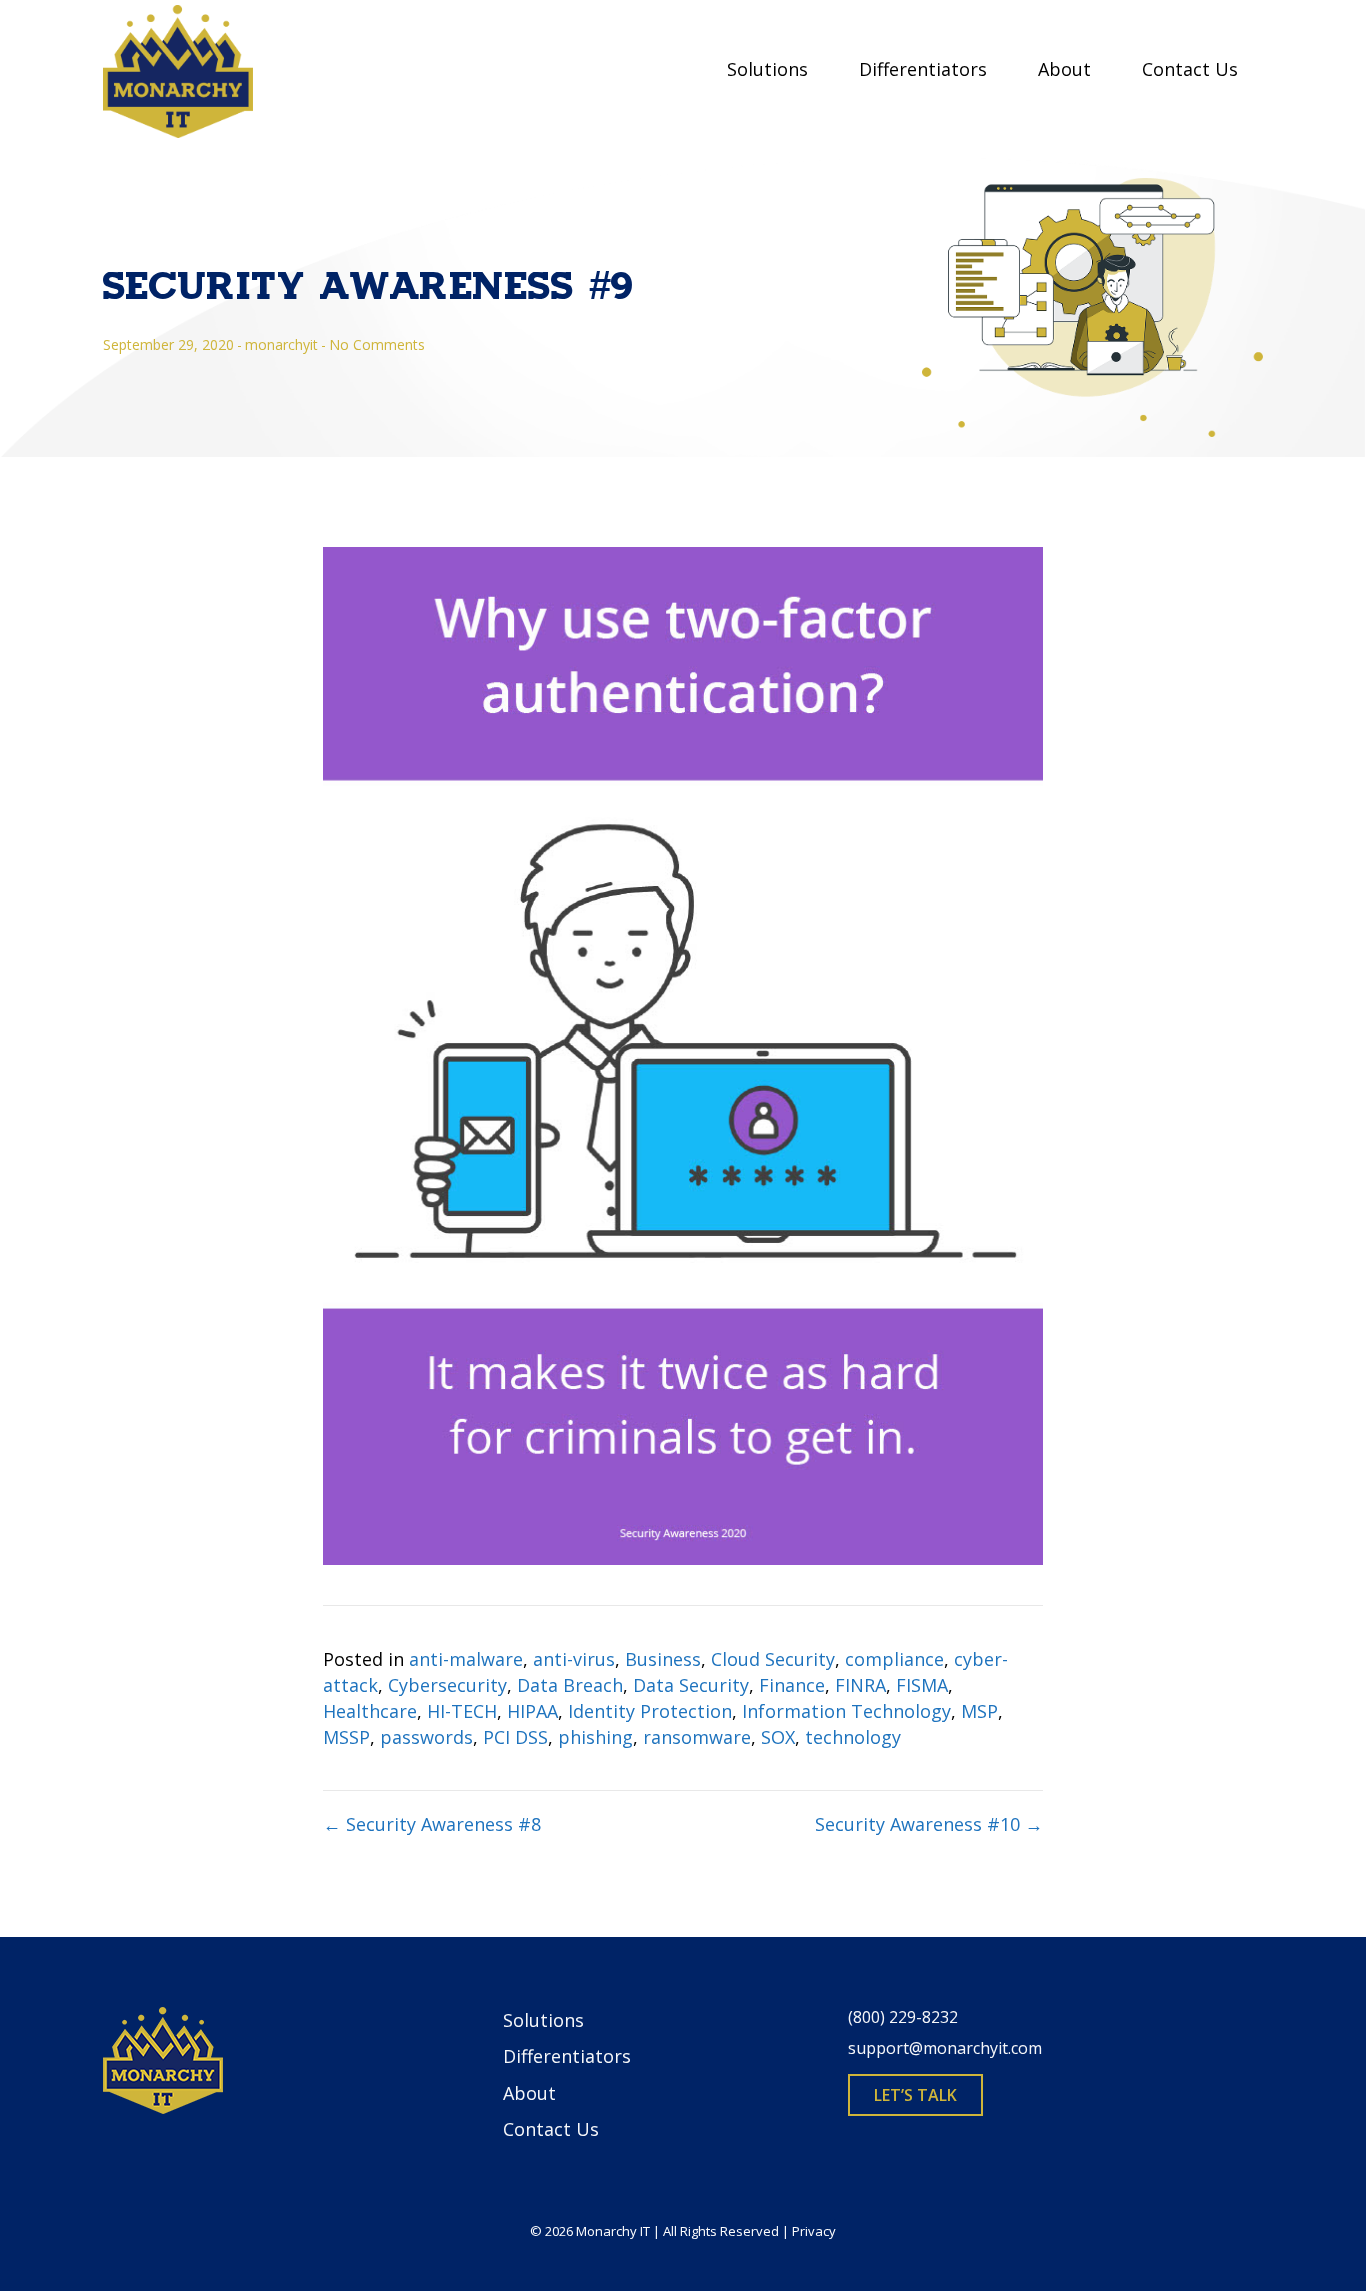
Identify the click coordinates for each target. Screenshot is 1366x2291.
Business (663, 1659)
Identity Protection (650, 1711)
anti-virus (574, 1659)
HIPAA (532, 1711)
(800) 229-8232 (903, 2017)
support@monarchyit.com (945, 2048)
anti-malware (466, 1659)
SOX (778, 1737)
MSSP (346, 1737)
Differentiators (923, 69)
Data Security (691, 1685)
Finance (792, 1685)
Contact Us (1190, 69)
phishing (595, 1737)
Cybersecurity (447, 1685)
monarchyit (281, 344)
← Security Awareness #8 (432, 1824)
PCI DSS (515, 1737)
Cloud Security (773, 1659)
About (1064, 69)
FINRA (860, 1685)
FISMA (922, 1685)
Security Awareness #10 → (929, 1824)
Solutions (767, 69)
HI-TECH (462, 1711)
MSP (979, 1711)
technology (853, 1737)
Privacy (814, 2231)
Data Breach (570, 1685)
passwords (426, 1737)
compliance (894, 1659)
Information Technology (846, 1711)
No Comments (377, 344)
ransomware (697, 1737)
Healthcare (370, 1711)
